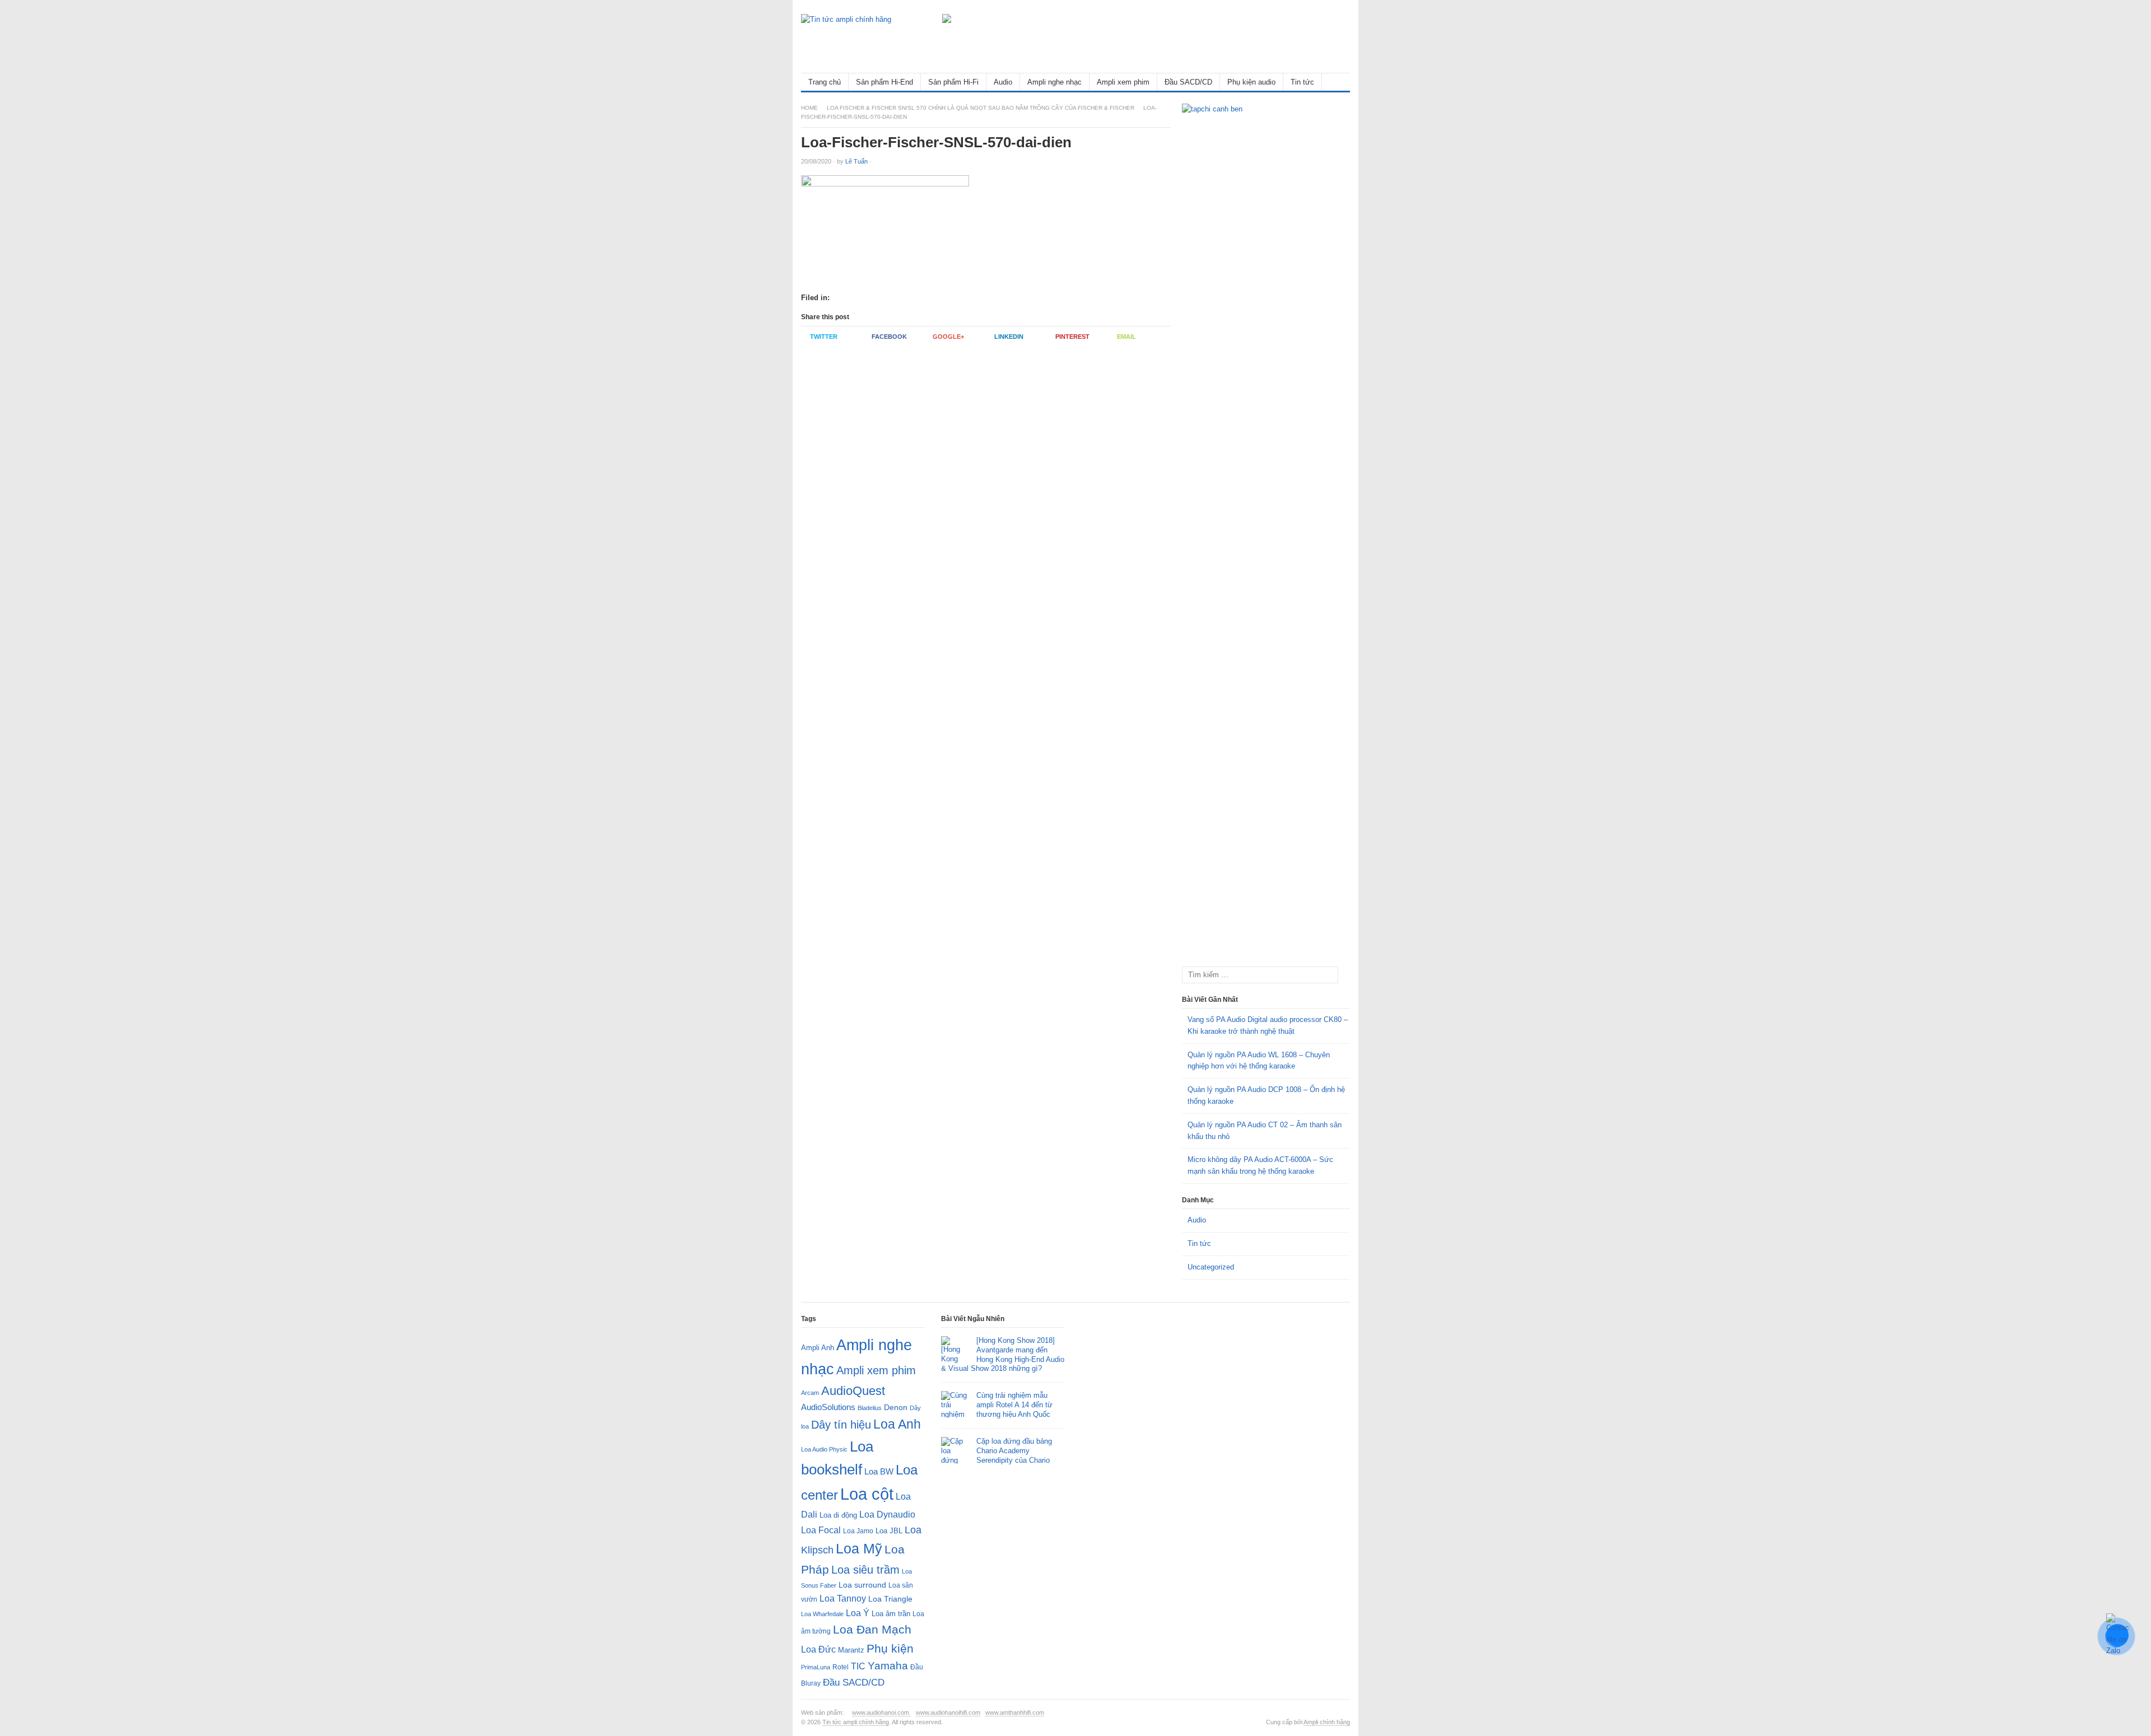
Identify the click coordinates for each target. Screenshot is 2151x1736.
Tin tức (1302, 82)
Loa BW (879, 1472)
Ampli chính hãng (1327, 1722)
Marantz (851, 1650)
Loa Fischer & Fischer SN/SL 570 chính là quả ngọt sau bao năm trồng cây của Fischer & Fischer (981, 108)
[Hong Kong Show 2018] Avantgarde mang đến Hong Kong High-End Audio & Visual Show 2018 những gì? (1003, 1355)
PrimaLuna (816, 1667)
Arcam (810, 1393)
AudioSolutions (828, 1407)
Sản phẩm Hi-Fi (953, 82)
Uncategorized (1211, 1267)
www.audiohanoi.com (881, 1712)
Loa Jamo (858, 1531)
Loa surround (862, 1585)
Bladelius (870, 1408)
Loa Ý (858, 1613)
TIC (858, 1666)
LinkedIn (1009, 337)
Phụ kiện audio (1251, 82)
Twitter (824, 337)
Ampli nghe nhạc (1054, 82)
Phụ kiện (890, 1648)
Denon (896, 1407)
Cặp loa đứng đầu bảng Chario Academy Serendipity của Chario (1014, 1451)
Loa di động (838, 1515)
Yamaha (888, 1666)
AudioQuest (853, 1391)
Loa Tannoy (843, 1599)
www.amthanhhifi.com (1015, 1712)
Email (1126, 337)
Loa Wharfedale (822, 1614)
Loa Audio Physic (824, 1449)
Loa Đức (818, 1649)
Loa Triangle (890, 1599)
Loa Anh (897, 1424)
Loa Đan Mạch (872, 1630)
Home (809, 108)
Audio (1003, 82)
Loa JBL (889, 1531)
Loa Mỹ (859, 1549)
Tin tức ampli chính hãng (856, 1722)
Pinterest (1072, 337)
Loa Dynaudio (887, 1515)
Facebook (889, 337)
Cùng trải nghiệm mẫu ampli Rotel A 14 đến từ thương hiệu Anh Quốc (1014, 1405)
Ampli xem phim (1123, 82)
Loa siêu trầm (865, 1570)
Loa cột (867, 1494)
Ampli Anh (818, 1348)
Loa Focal (821, 1530)
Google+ (948, 337)
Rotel (841, 1667)
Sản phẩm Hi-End (884, 82)
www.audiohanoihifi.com (948, 1712)
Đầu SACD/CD (1188, 82)
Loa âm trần (891, 1614)
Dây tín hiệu (841, 1425)
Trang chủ (825, 82)
